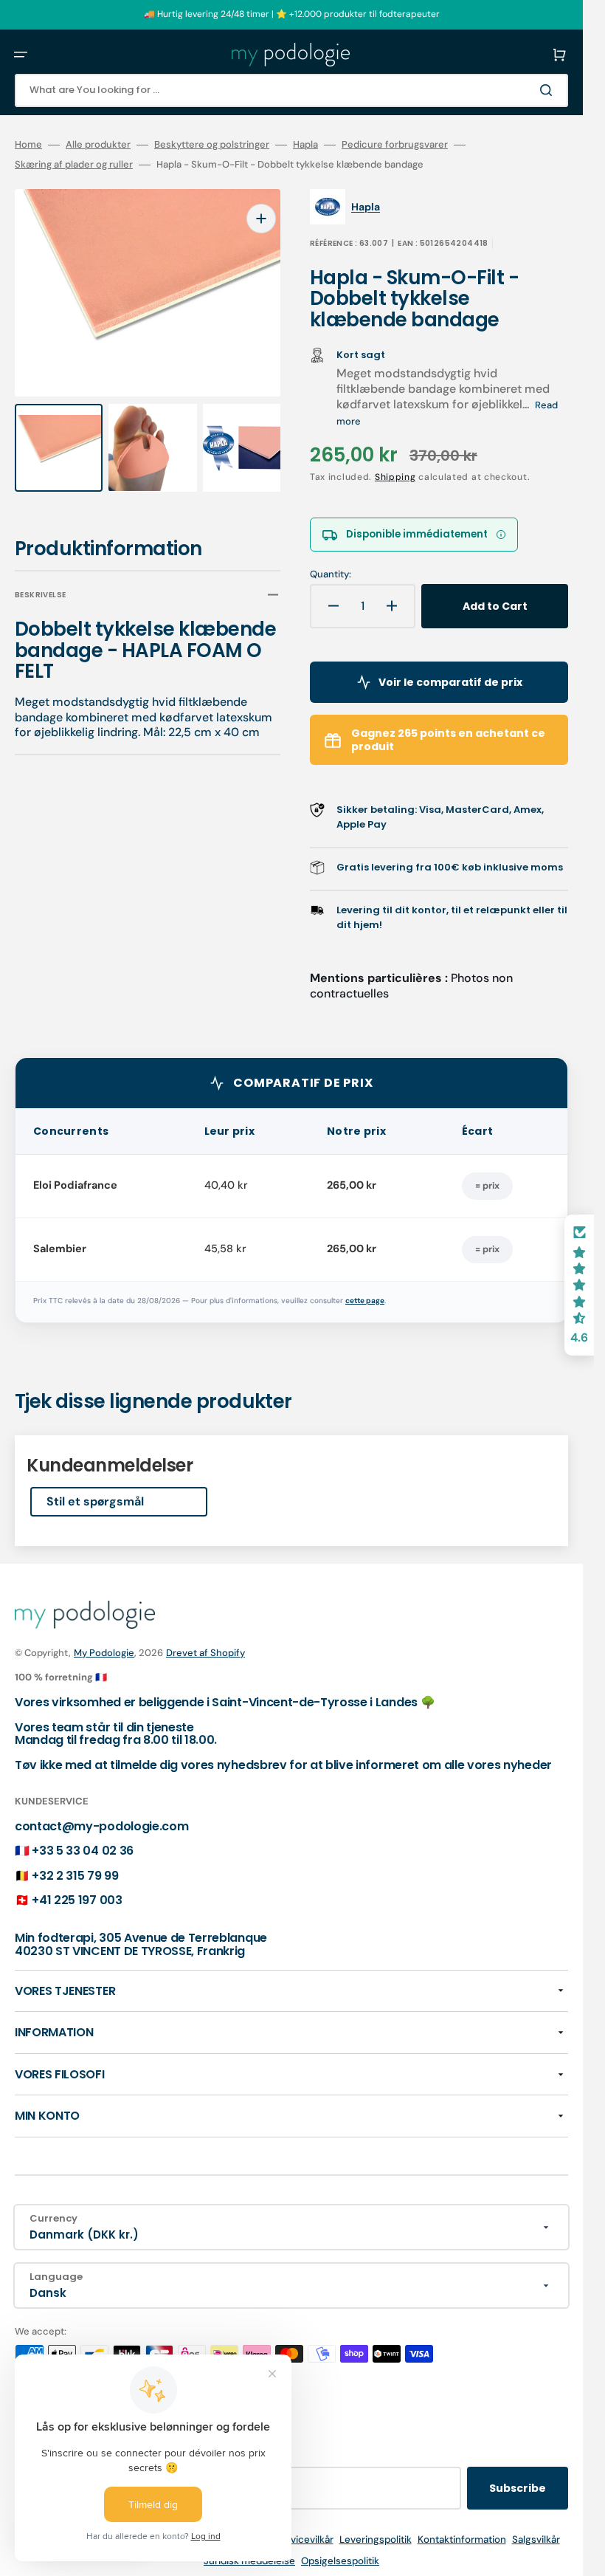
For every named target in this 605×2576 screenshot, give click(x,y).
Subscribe (518, 2488)
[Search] (549, 90)
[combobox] (291, 90)
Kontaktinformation (462, 2539)
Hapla (305, 145)
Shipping (395, 477)
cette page (365, 1301)
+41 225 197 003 (77, 1900)
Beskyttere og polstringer (212, 145)
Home (28, 145)
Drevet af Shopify (205, 1653)
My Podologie (104, 1653)
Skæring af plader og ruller (74, 165)
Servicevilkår (304, 2539)
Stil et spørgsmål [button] (95, 1501)
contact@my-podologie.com (101, 1826)
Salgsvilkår (536, 2539)
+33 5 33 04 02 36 (83, 1851)
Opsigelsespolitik (340, 2561)
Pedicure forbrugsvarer (395, 145)
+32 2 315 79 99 (75, 1876)
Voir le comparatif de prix (450, 682)
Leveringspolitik (376, 2539)
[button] (21, 55)
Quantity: (331, 574)
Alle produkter (98, 145)
